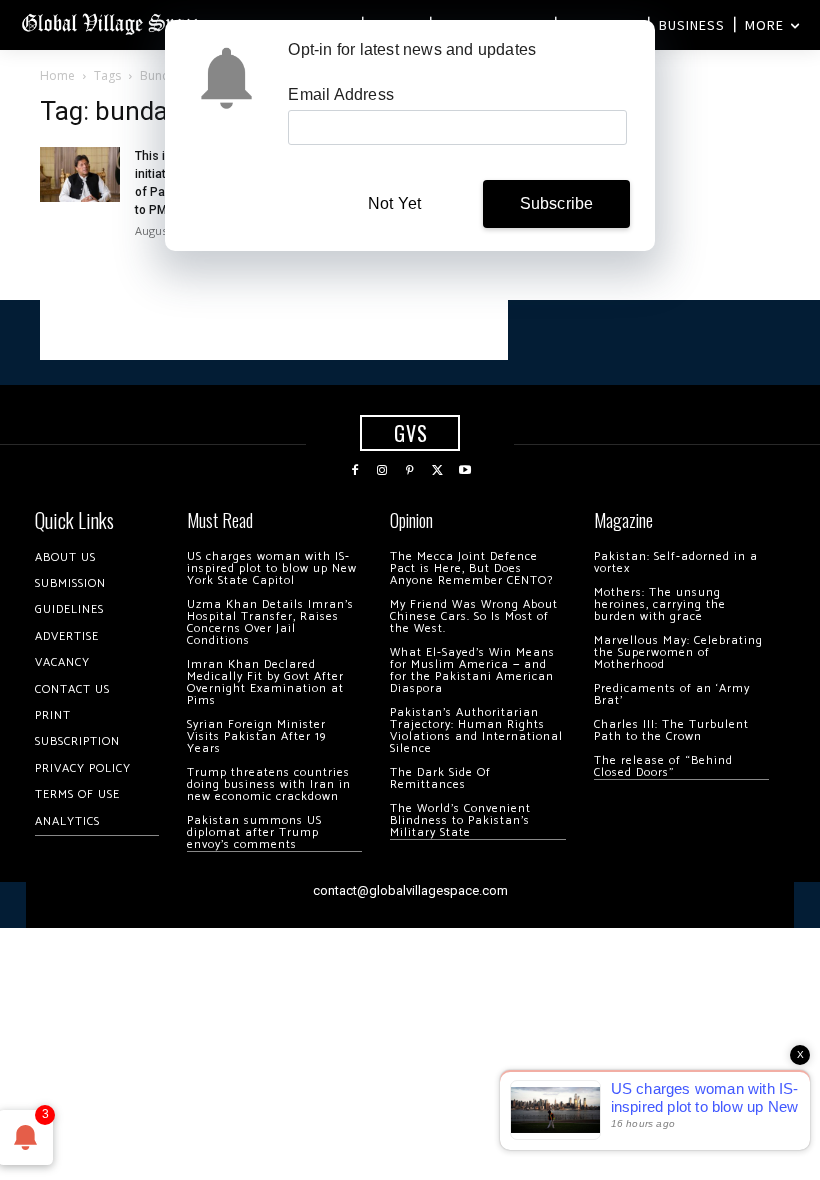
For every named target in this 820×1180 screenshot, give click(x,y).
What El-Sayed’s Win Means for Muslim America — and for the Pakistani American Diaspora (472, 670)
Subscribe (557, 203)
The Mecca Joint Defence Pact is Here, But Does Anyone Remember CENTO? (471, 568)
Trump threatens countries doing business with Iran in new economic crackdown (269, 784)
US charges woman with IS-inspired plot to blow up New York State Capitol (272, 568)
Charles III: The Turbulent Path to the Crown (671, 730)
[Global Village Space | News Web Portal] (112, 22)
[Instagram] (383, 471)
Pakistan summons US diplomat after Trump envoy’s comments (254, 832)
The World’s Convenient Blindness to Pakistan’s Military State (460, 820)
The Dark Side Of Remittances (440, 778)
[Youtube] (465, 471)
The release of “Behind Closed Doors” (663, 766)
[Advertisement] (274, 330)
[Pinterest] (410, 471)
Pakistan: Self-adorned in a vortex (676, 562)
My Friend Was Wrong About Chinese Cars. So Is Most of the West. (474, 616)
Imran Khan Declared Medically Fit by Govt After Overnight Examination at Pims (265, 682)
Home (57, 75)
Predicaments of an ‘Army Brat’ (672, 694)
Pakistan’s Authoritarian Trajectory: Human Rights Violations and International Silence (476, 730)
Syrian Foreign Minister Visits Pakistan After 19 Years (256, 736)
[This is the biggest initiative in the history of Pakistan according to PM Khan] (80, 174)
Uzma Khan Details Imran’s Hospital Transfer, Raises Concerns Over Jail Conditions (270, 622)
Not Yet (394, 203)
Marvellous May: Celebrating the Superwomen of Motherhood (678, 652)
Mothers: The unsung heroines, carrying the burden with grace (660, 604)
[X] (438, 471)
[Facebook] (355, 471)
